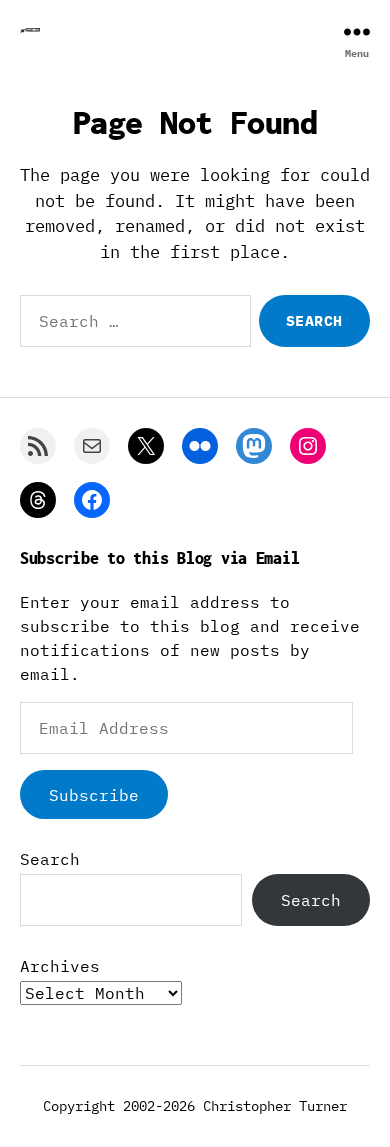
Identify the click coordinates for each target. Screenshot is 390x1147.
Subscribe (94, 795)
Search (50, 859)
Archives (60, 966)
